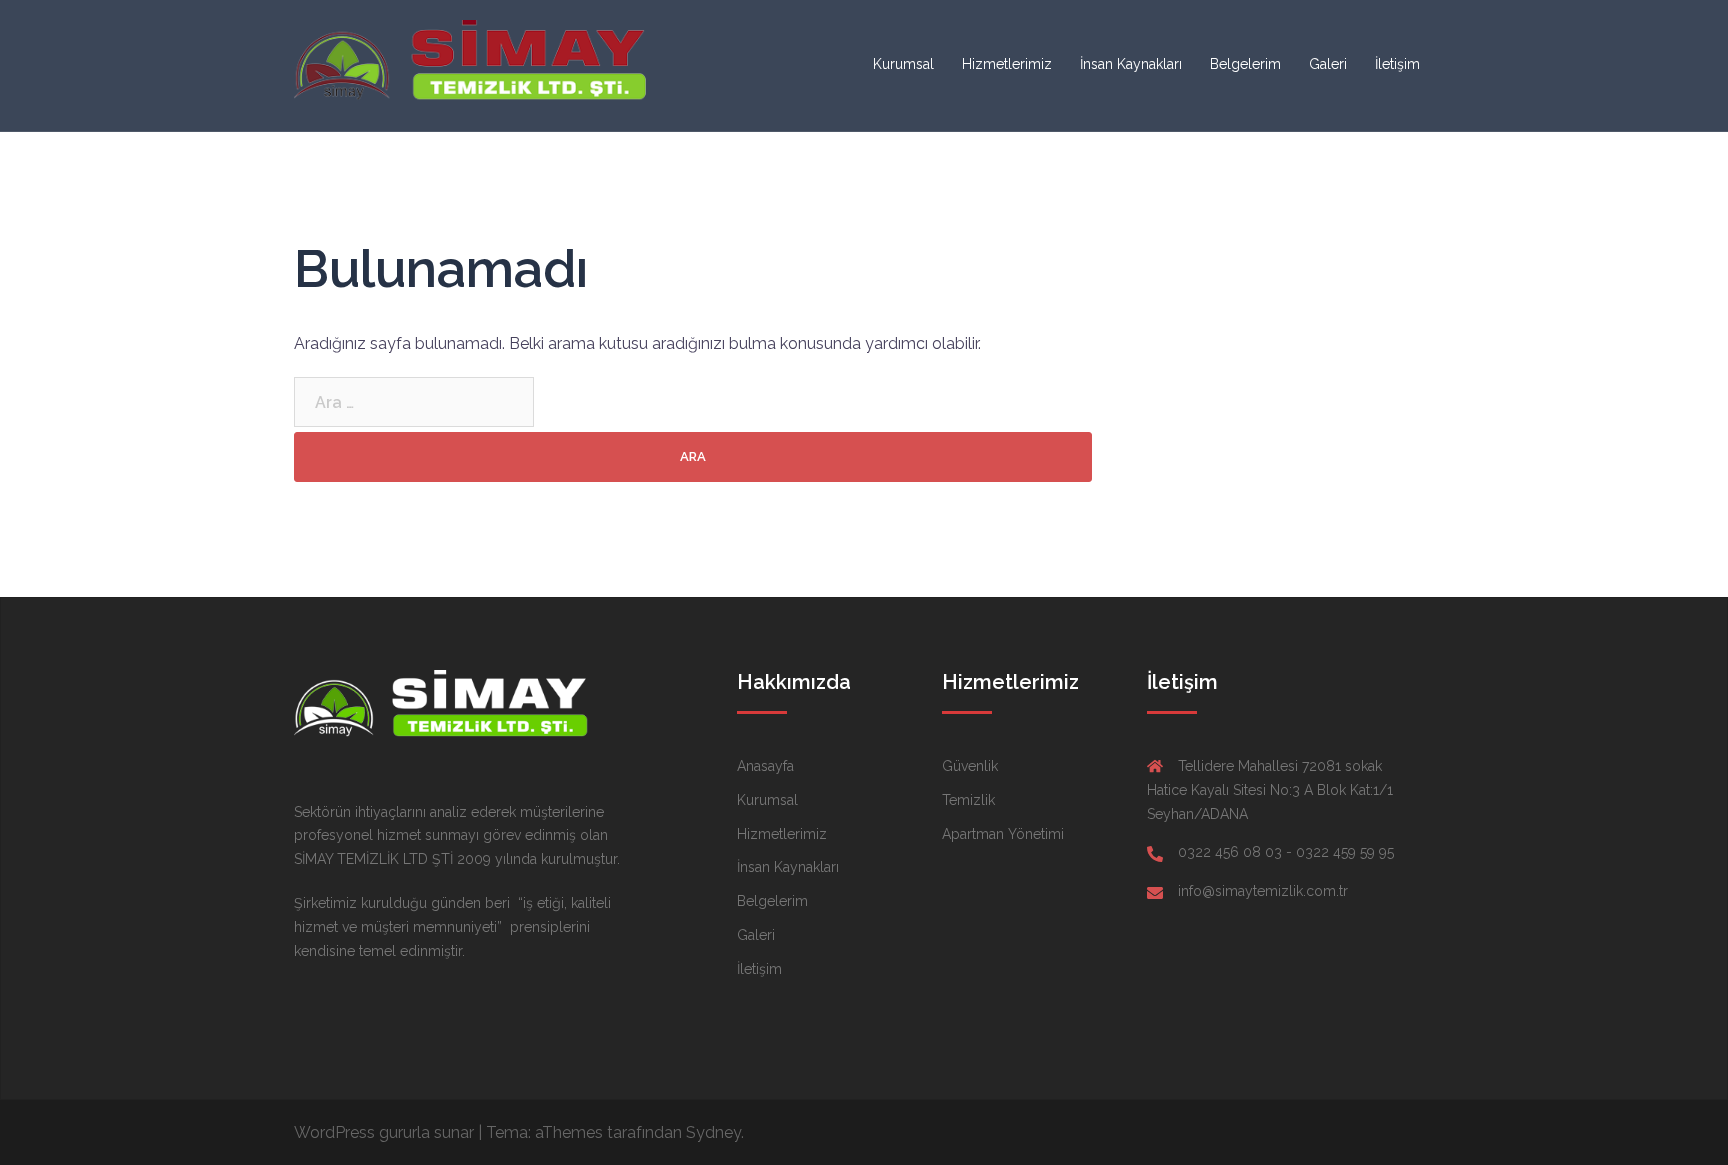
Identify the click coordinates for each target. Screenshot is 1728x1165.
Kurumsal (903, 64)
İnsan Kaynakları (1131, 64)
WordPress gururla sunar (384, 1132)
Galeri (1328, 64)
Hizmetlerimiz (1007, 64)
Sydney (713, 1132)
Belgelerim (1245, 64)
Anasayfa (765, 766)
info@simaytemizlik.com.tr (1263, 891)
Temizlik (968, 800)
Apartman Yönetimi (1003, 834)
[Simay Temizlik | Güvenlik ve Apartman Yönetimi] (474, 64)
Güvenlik (970, 766)
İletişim (1397, 64)
